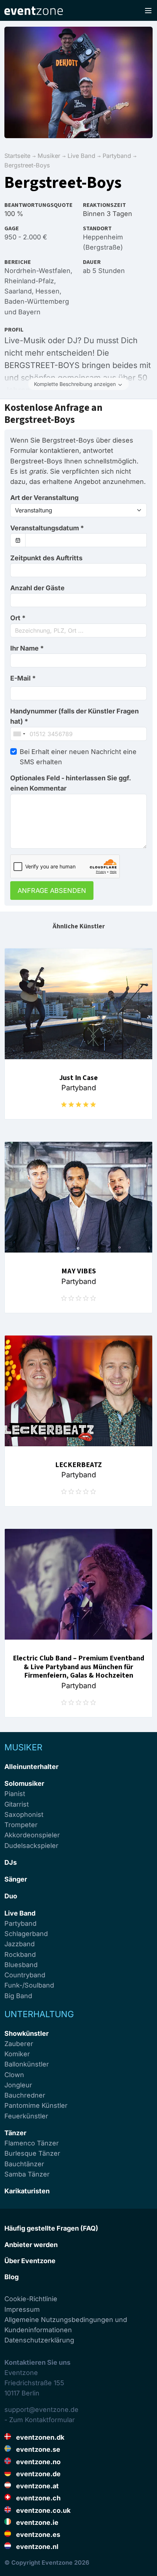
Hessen (47, 291)
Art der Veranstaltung (44, 498)
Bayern (29, 312)
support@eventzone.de (41, 2410)
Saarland (18, 291)
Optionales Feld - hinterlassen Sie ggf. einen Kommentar (70, 783)
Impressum (22, 2309)
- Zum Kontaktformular (40, 2420)
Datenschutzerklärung (39, 2340)
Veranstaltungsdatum (47, 528)
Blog (12, 2277)
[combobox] (78, 630)
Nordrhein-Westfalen (37, 271)
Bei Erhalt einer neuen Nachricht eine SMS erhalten (78, 757)
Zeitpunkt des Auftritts (46, 558)
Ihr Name (27, 648)
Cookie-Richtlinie (31, 2299)
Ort (18, 618)
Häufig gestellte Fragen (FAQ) (51, 2228)
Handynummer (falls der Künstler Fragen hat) (74, 716)
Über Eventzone (30, 2261)
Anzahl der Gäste (37, 588)
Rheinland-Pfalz (29, 281)
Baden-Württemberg (37, 301)
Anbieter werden (31, 2245)
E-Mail (23, 678)
